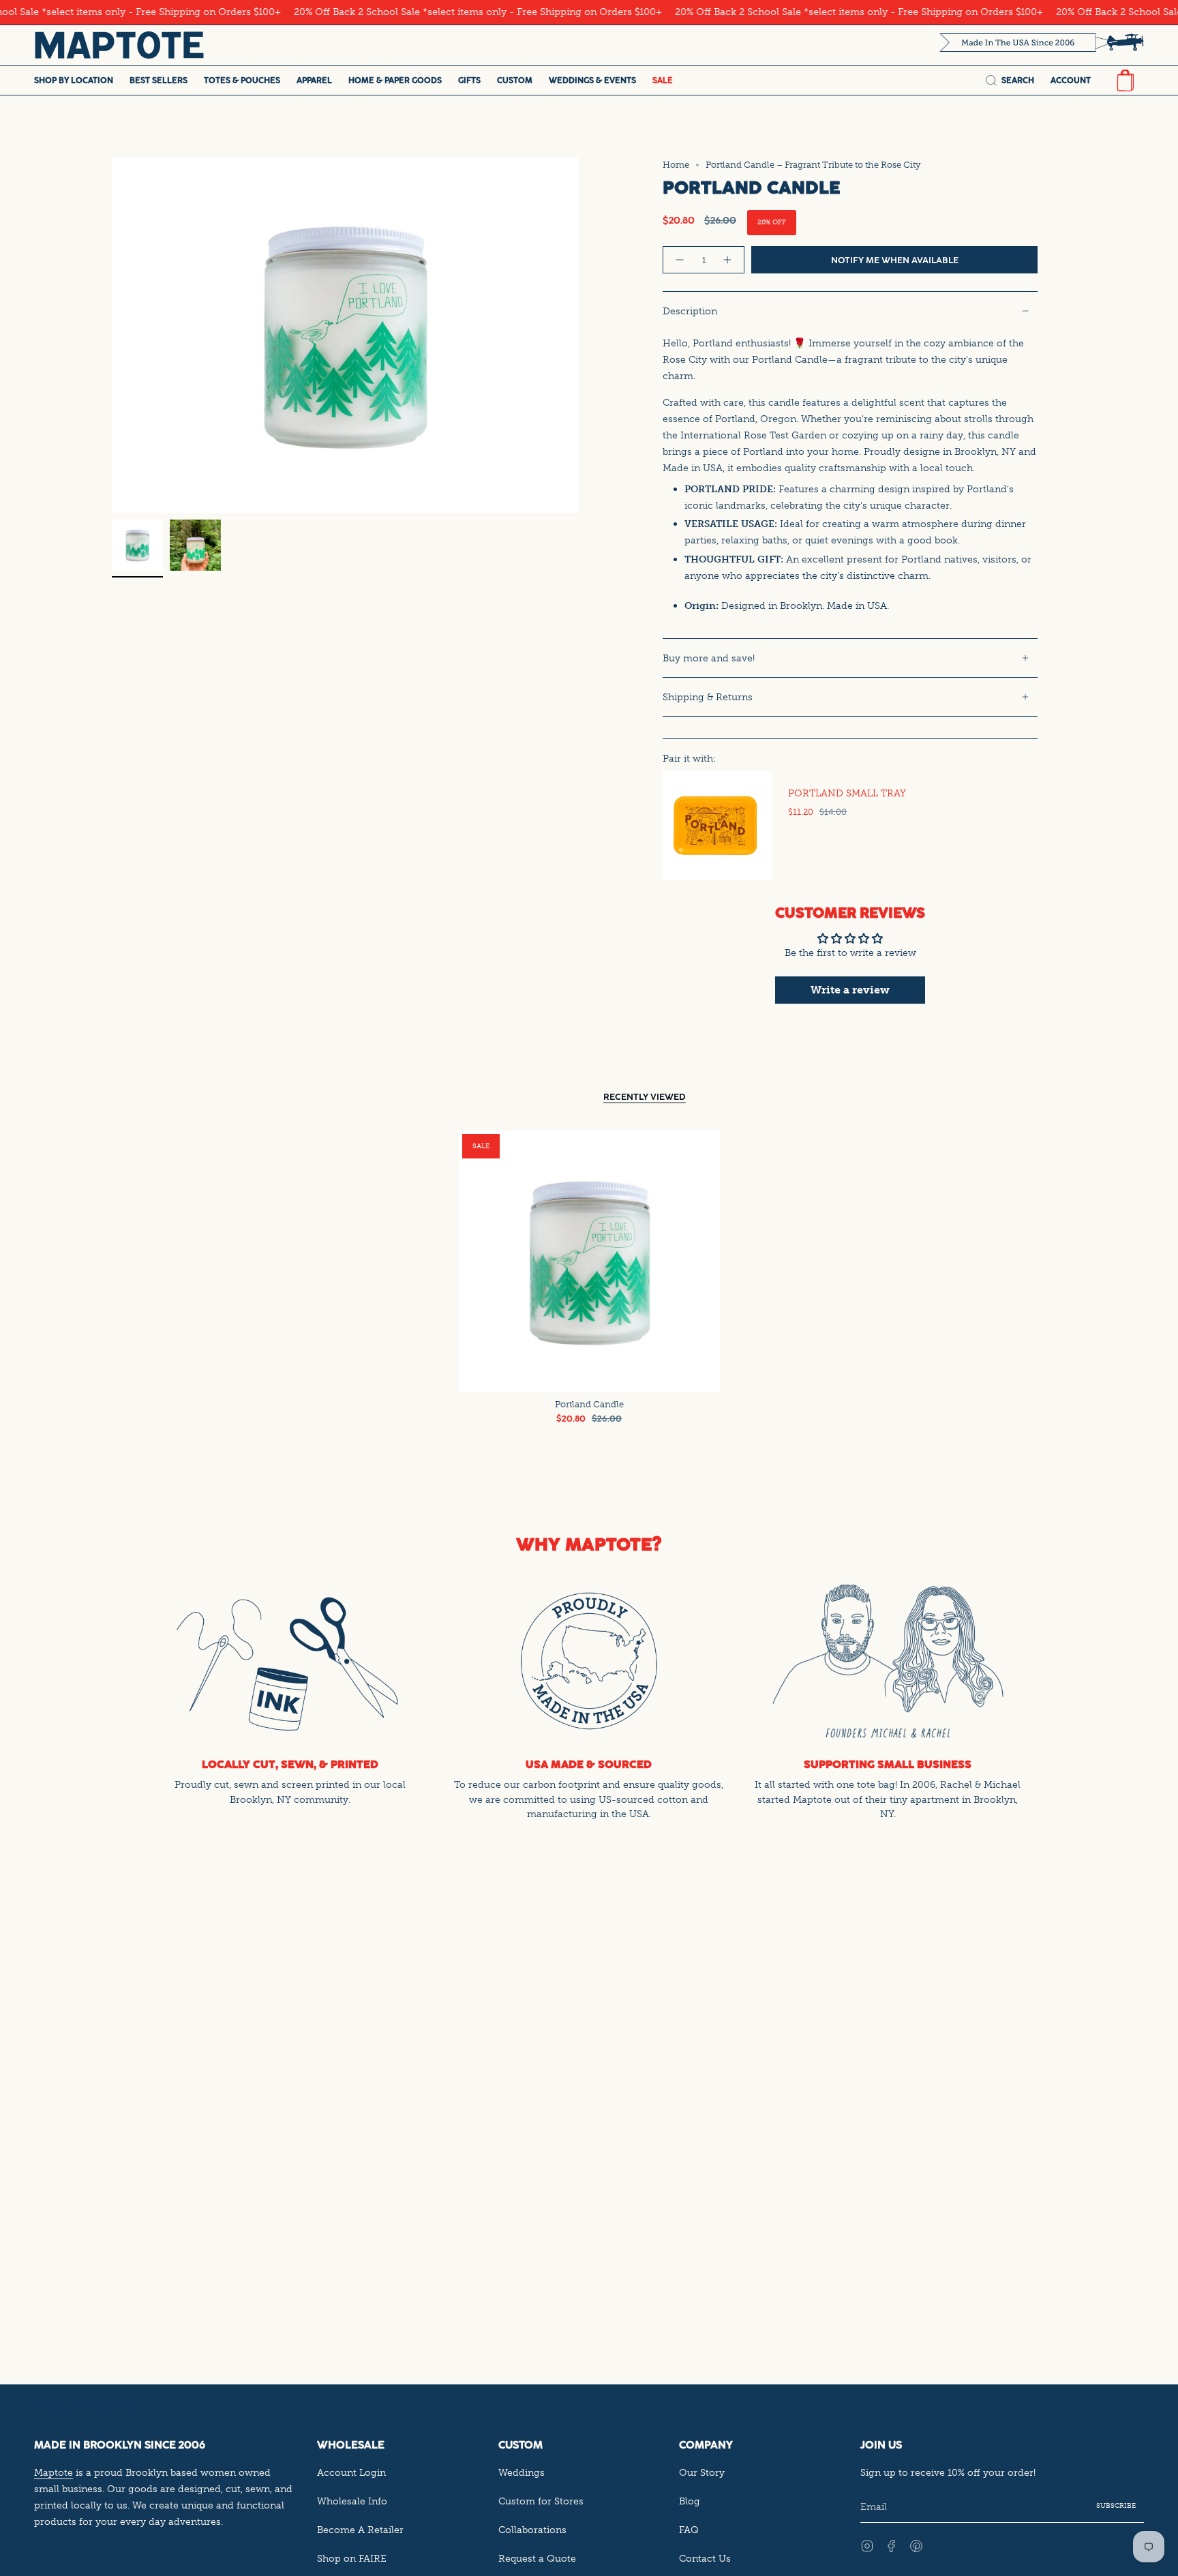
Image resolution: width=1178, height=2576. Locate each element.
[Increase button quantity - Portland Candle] (728, 260)
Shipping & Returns (708, 697)
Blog (690, 2501)
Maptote (54, 2472)
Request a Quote (537, 2558)
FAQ (689, 2530)
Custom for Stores (541, 2501)
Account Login (351, 2472)
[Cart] (1126, 80)
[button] (74, 80)
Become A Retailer (360, 2530)
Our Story (702, 2472)
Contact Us (705, 2558)
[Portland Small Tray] (717, 826)
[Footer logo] (85, 2407)
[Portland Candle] (589, 1261)
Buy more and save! (709, 658)
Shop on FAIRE (352, 2558)
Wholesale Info (352, 2501)
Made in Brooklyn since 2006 (120, 2445)
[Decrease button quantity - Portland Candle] (679, 260)
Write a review (850, 990)
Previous (112, 335)
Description (690, 311)
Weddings (522, 2472)
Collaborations (532, 2530)
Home (676, 165)
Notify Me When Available (895, 260)
